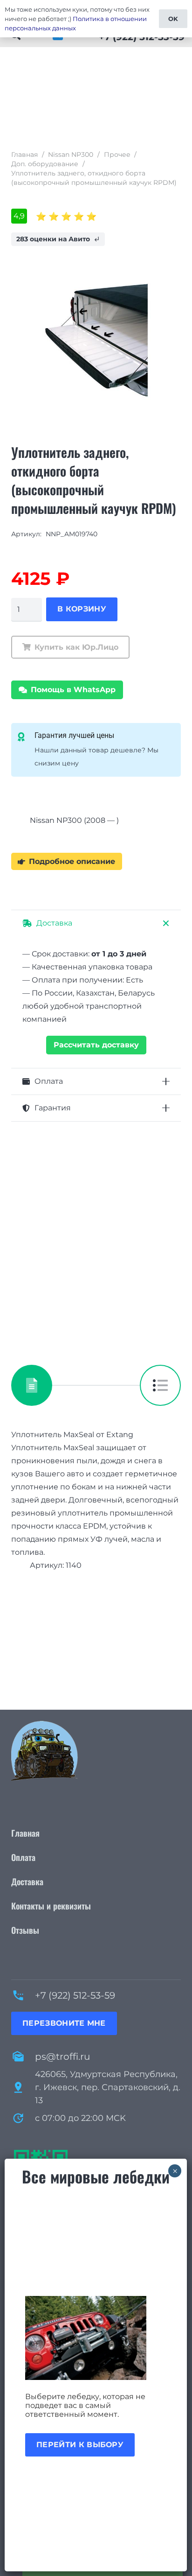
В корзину (82, 609)
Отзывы (25, 1930)
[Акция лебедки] (96, 2338)
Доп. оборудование (45, 164)
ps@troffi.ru (62, 2057)
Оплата (23, 1857)
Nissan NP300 (71, 154)
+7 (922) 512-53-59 (75, 1995)
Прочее (117, 154)
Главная (24, 154)
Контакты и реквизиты (51, 1906)
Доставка (27, 1881)
